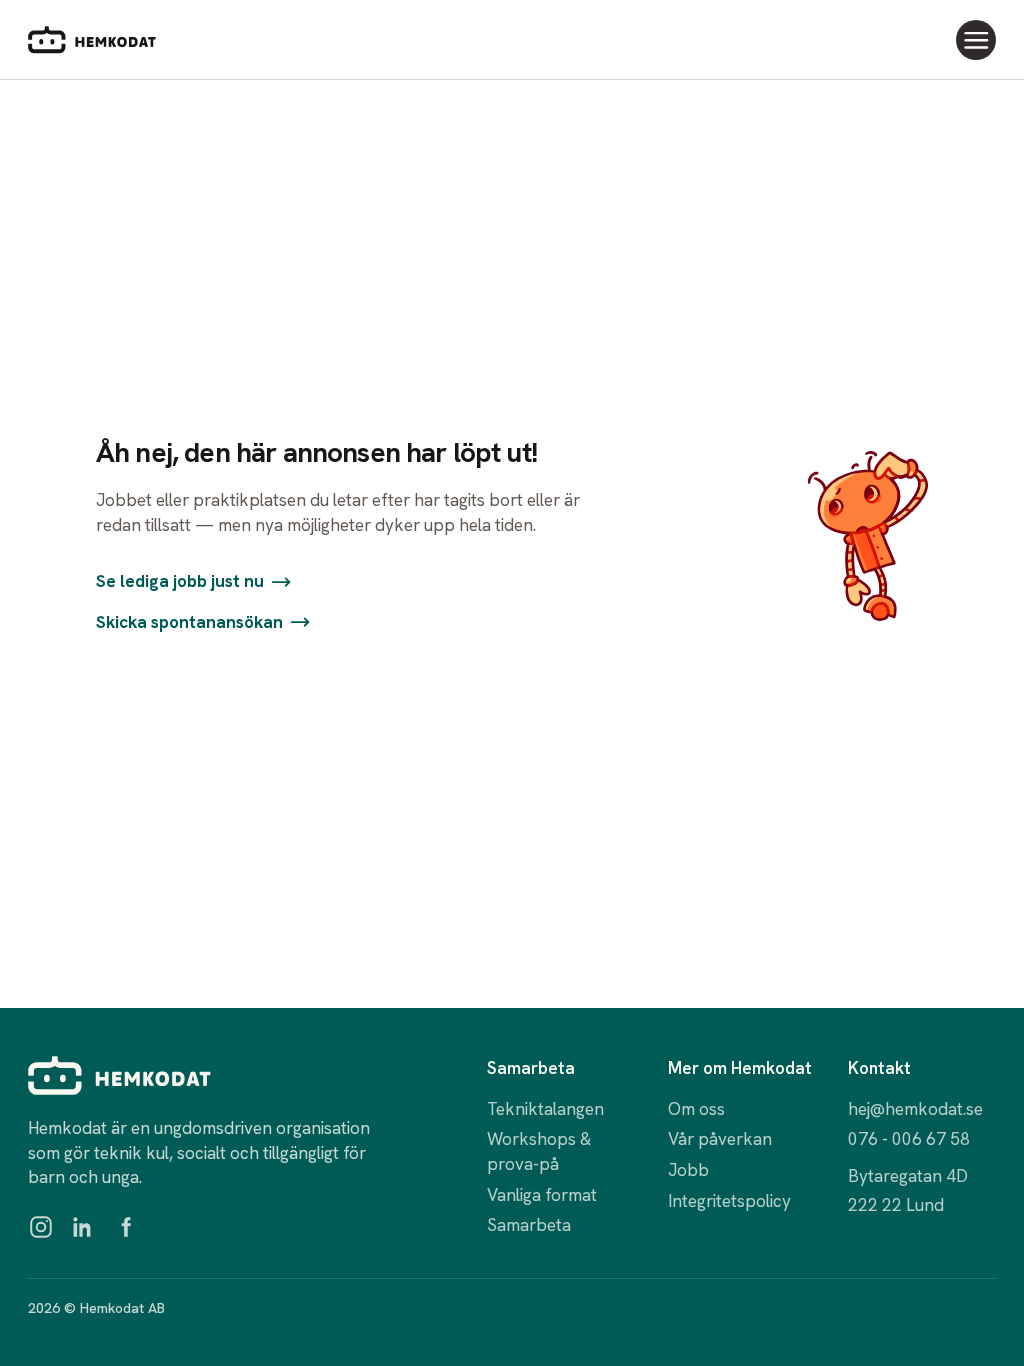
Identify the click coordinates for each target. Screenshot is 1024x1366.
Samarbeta (529, 1225)
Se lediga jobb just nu (180, 581)
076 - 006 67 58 (909, 1139)
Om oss (696, 1109)
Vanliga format (542, 1195)
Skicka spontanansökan (189, 622)
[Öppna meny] (976, 40)
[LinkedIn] (83, 1227)
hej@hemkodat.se (915, 1109)
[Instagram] (41, 1227)
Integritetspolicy (729, 1201)
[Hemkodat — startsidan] (92, 40)
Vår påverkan (720, 1139)
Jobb (688, 1170)
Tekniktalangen (545, 1109)
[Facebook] (125, 1227)
